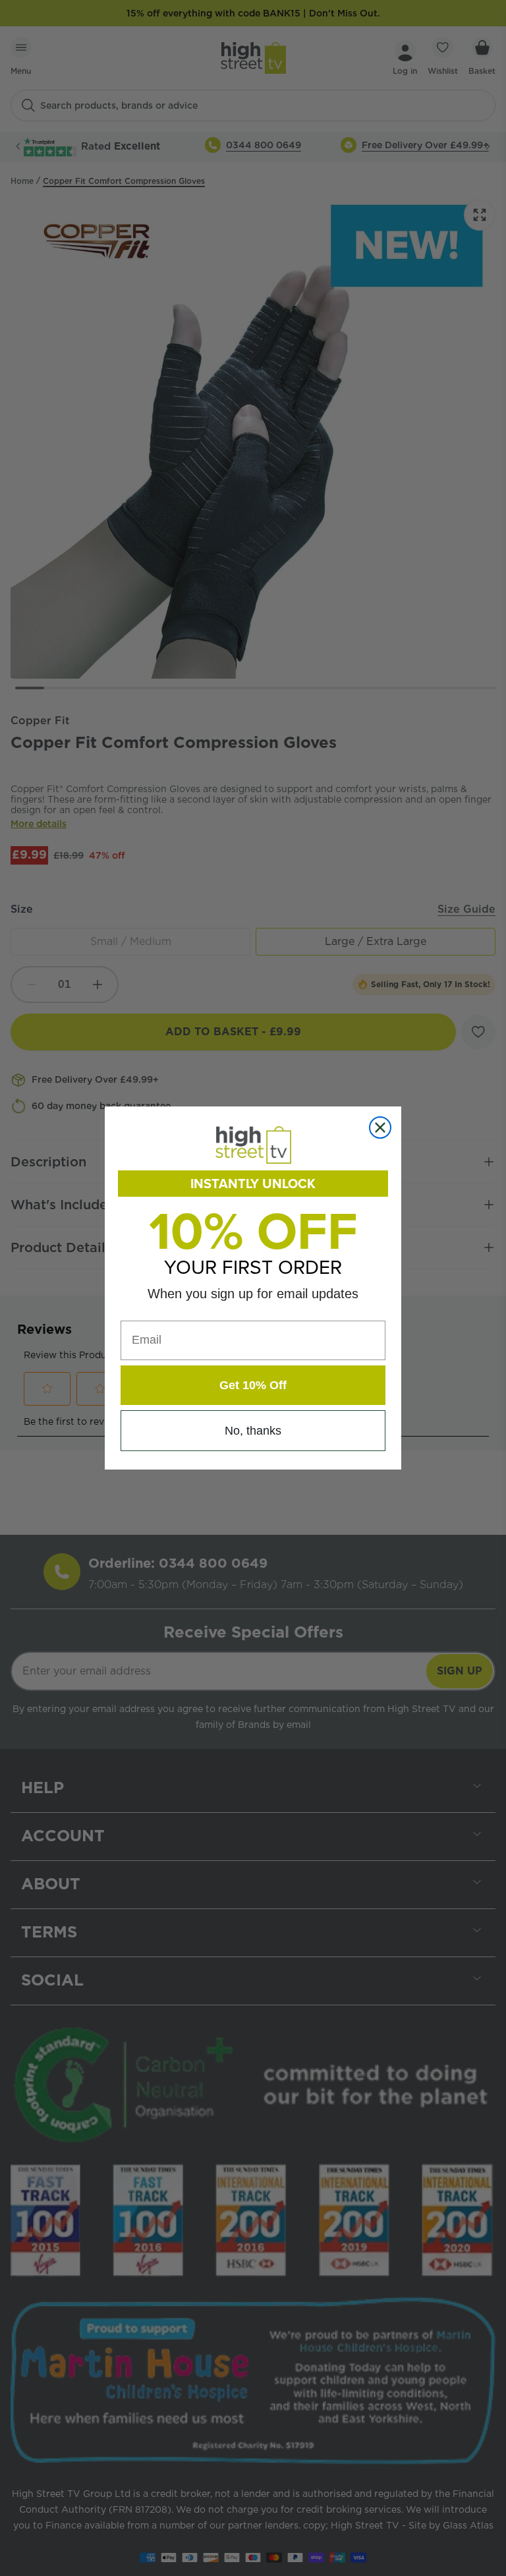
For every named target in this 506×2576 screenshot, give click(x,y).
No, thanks (253, 1431)
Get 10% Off (253, 1385)
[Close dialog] (380, 1128)
